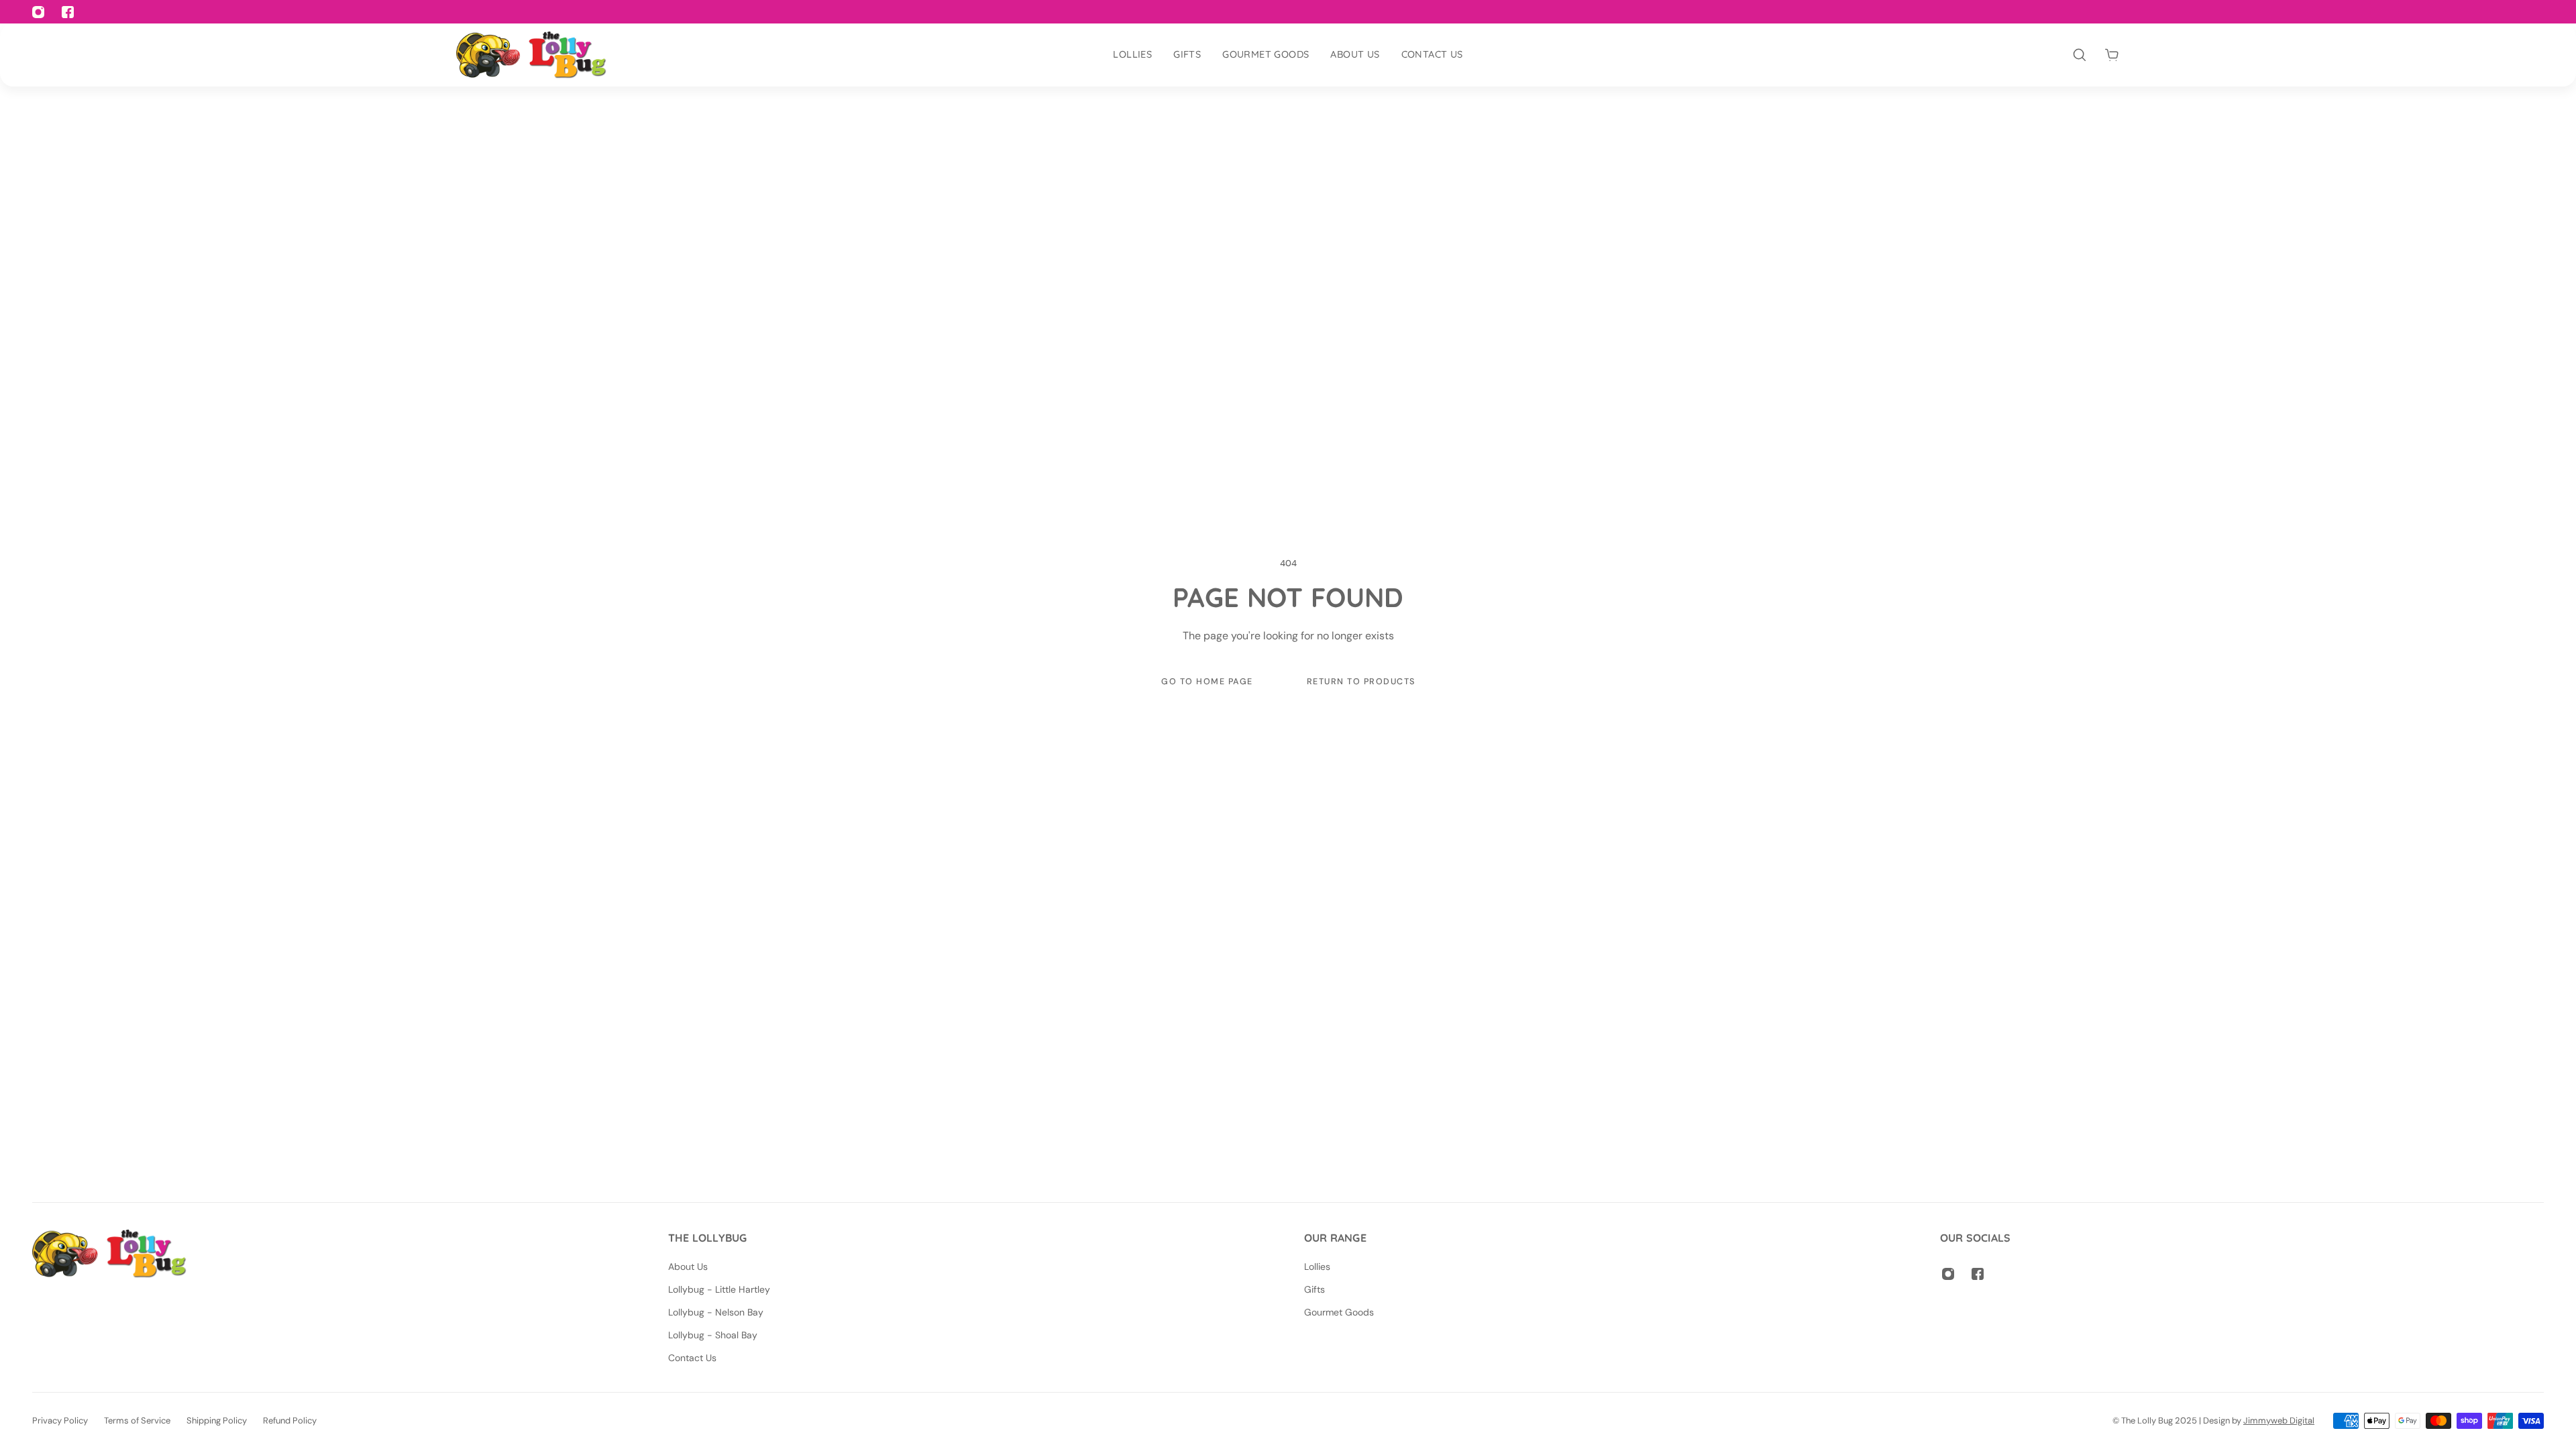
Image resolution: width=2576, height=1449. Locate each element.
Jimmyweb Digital (2279, 1420)
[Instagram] (1948, 1274)
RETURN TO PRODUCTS (1360, 682)
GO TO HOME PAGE (1207, 682)
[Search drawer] (2080, 55)
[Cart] (2112, 55)
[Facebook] (1978, 1274)
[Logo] (531, 55)
